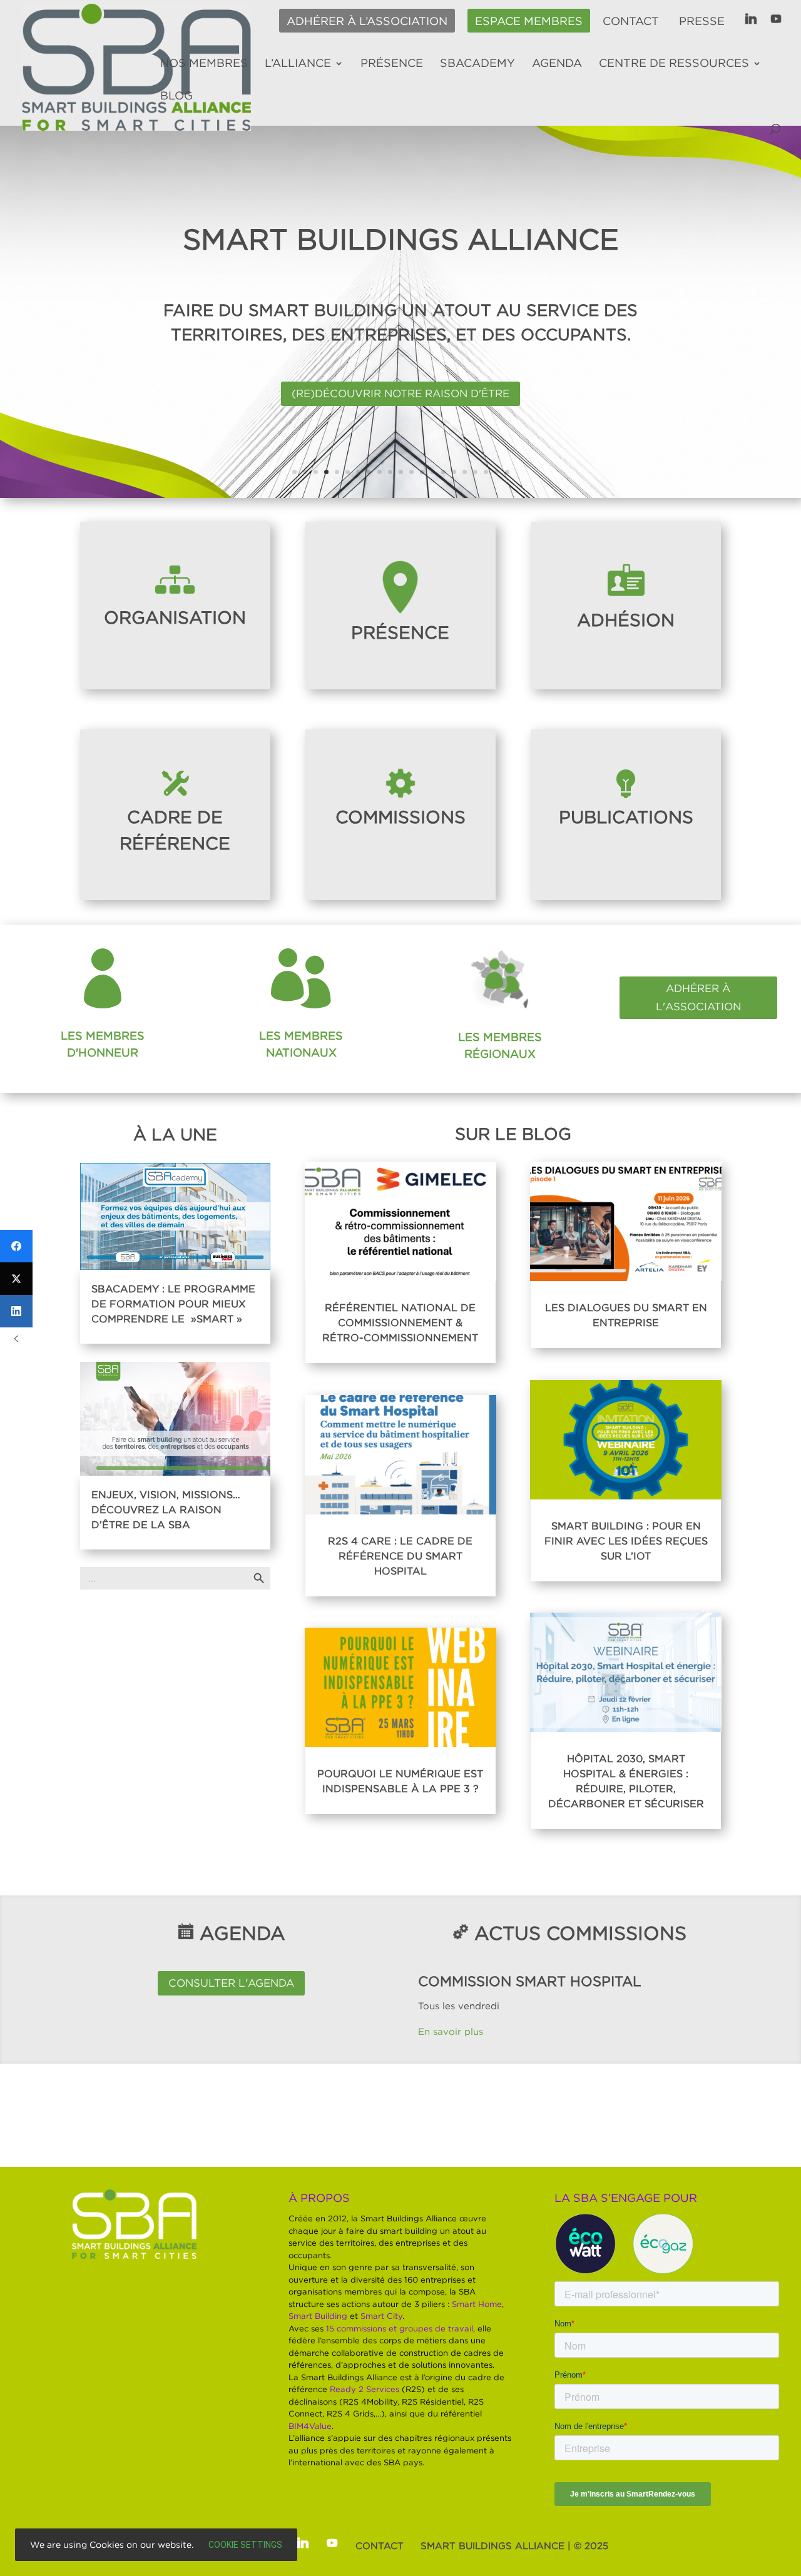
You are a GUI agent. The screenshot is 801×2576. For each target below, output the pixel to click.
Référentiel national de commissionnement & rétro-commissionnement (400, 1322)
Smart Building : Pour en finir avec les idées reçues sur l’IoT (626, 1541)
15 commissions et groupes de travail (400, 2328)
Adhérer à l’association (367, 21)
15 (443, 472)
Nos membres (204, 64)
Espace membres (529, 21)
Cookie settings (245, 2545)
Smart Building (318, 2316)
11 (401, 472)
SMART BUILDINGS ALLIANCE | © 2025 (514, 2545)
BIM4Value (310, 2426)
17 (465, 472)
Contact (631, 21)
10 (390, 472)
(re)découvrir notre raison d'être (400, 393)
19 (486, 472)
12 (411, 472)
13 (422, 472)
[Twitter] (16, 1279)
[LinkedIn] (16, 1311)
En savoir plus (452, 2031)
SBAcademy (477, 64)
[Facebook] (16, 1246)
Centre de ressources (674, 64)
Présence (392, 64)
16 (454, 472)
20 (497, 472)
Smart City (381, 2316)
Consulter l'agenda (231, 1983)
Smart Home (477, 2304)
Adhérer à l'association (698, 997)
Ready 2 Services (365, 2389)
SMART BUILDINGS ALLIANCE (401, 239)
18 (475, 472)
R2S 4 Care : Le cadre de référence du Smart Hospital (400, 1556)
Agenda (557, 64)
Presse (702, 21)
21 (507, 472)
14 (433, 472)
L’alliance (298, 64)
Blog (176, 96)
